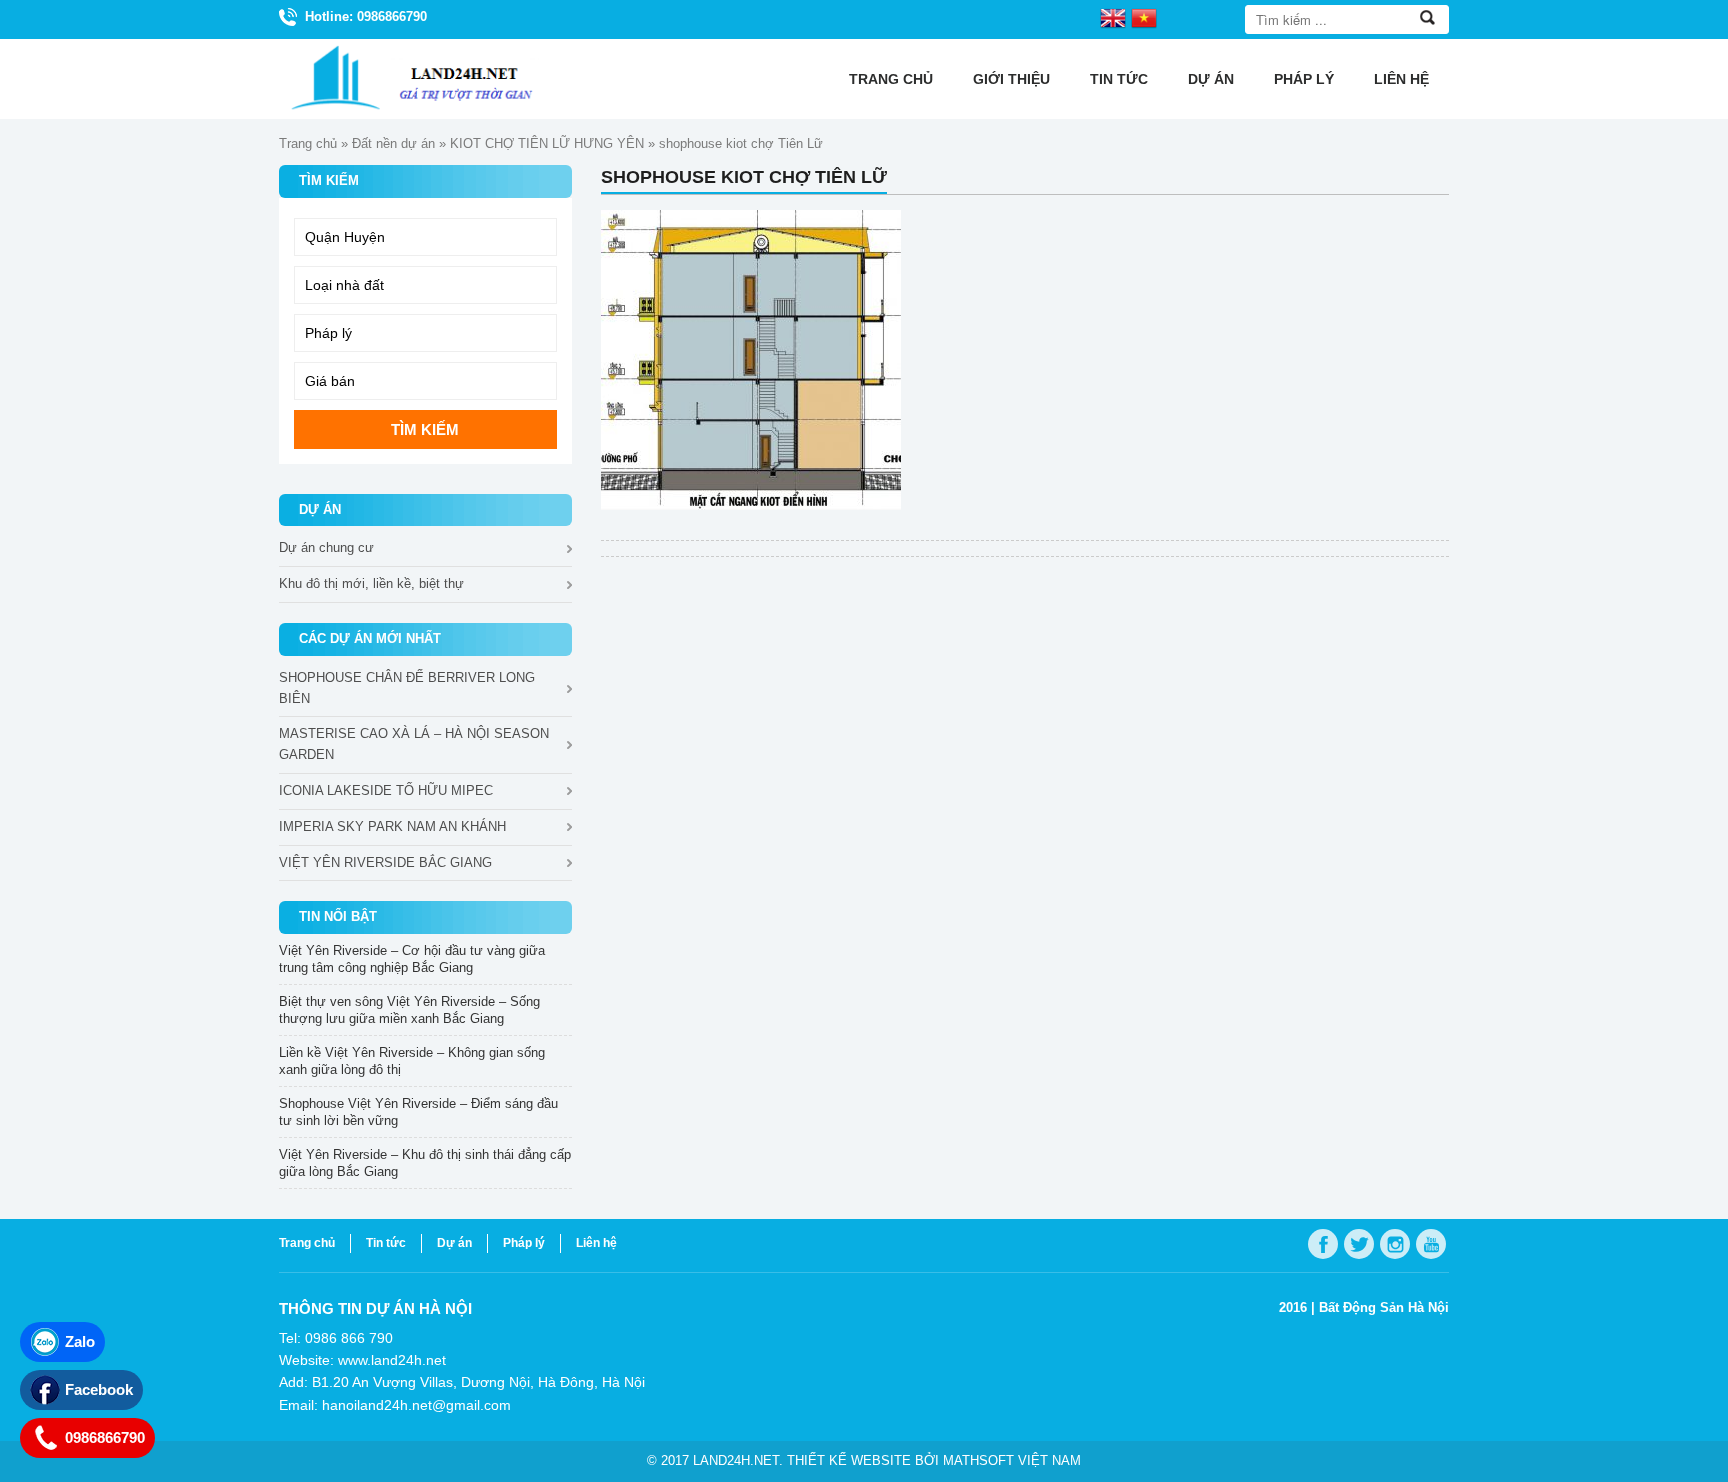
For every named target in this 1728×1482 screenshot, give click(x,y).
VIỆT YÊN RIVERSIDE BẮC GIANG (385, 862)
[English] (1113, 17)
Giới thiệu (1011, 79)
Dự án (1211, 79)
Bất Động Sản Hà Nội (1384, 1307)
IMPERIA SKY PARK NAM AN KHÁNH (392, 826)
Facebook (99, 1389)
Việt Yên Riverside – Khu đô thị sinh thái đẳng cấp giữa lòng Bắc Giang (425, 1163)
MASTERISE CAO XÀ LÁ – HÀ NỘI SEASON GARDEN (414, 744)
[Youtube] (1431, 1244)
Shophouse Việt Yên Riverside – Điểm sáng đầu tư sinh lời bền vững (418, 1112)
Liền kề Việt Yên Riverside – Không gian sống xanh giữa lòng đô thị (412, 1061)
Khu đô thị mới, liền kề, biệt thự (371, 583)
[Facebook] (1323, 1244)
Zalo (80, 1341)
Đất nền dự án (393, 143)
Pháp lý (1304, 79)
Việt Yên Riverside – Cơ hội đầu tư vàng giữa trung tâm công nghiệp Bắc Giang (412, 959)
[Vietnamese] (1144, 17)
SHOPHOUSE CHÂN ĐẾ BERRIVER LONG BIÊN (407, 688)
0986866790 (105, 1437)
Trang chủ (891, 79)
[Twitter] (1359, 1244)
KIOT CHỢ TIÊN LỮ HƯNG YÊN (547, 143)
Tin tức (1119, 79)
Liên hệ (1401, 79)
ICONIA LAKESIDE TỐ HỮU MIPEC (386, 790)
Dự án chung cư (326, 547)
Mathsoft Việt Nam (1012, 1460)
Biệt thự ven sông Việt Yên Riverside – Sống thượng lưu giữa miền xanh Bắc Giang (409, 1010)
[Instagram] (1395, 1244)
